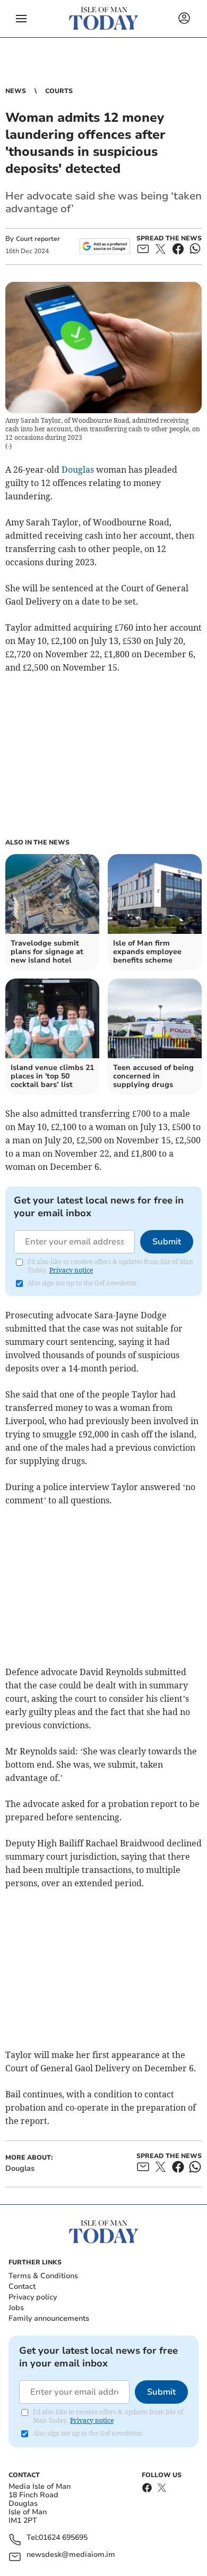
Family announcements (49, 2318)
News (16, 91)
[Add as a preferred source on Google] (105, 246)
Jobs (16, 2308)
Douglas (78, 470)
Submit (167, 1242)
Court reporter (38, 239)
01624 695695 (63, 2538)
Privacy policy (33, 2297)
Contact (22, 2286)
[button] (21, 19)
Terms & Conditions (43, 2276)
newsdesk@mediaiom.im (71, 2555)
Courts (59, 91)
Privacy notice (71, 1270)
